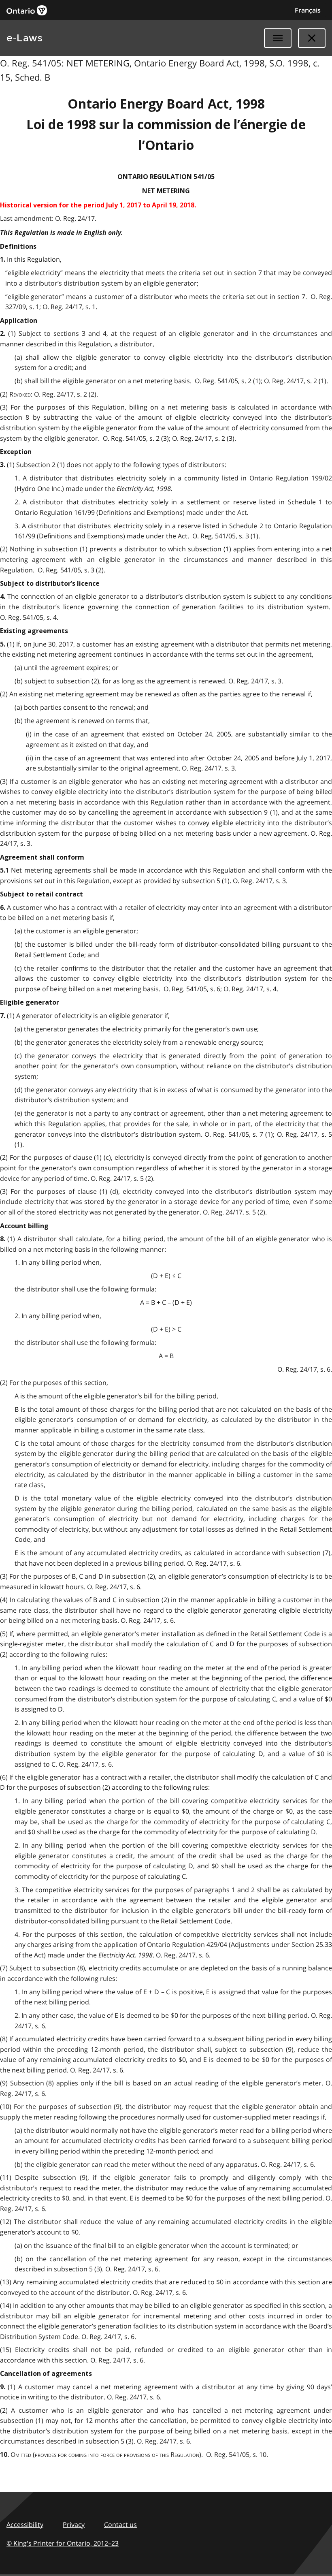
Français (308, 10)
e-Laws (24, 38)
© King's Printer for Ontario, (63, 2543)
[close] (312, 38)
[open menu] (278, 38)
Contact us (120, 2525)
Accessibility (25, 2525)
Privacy (74, 2525)
